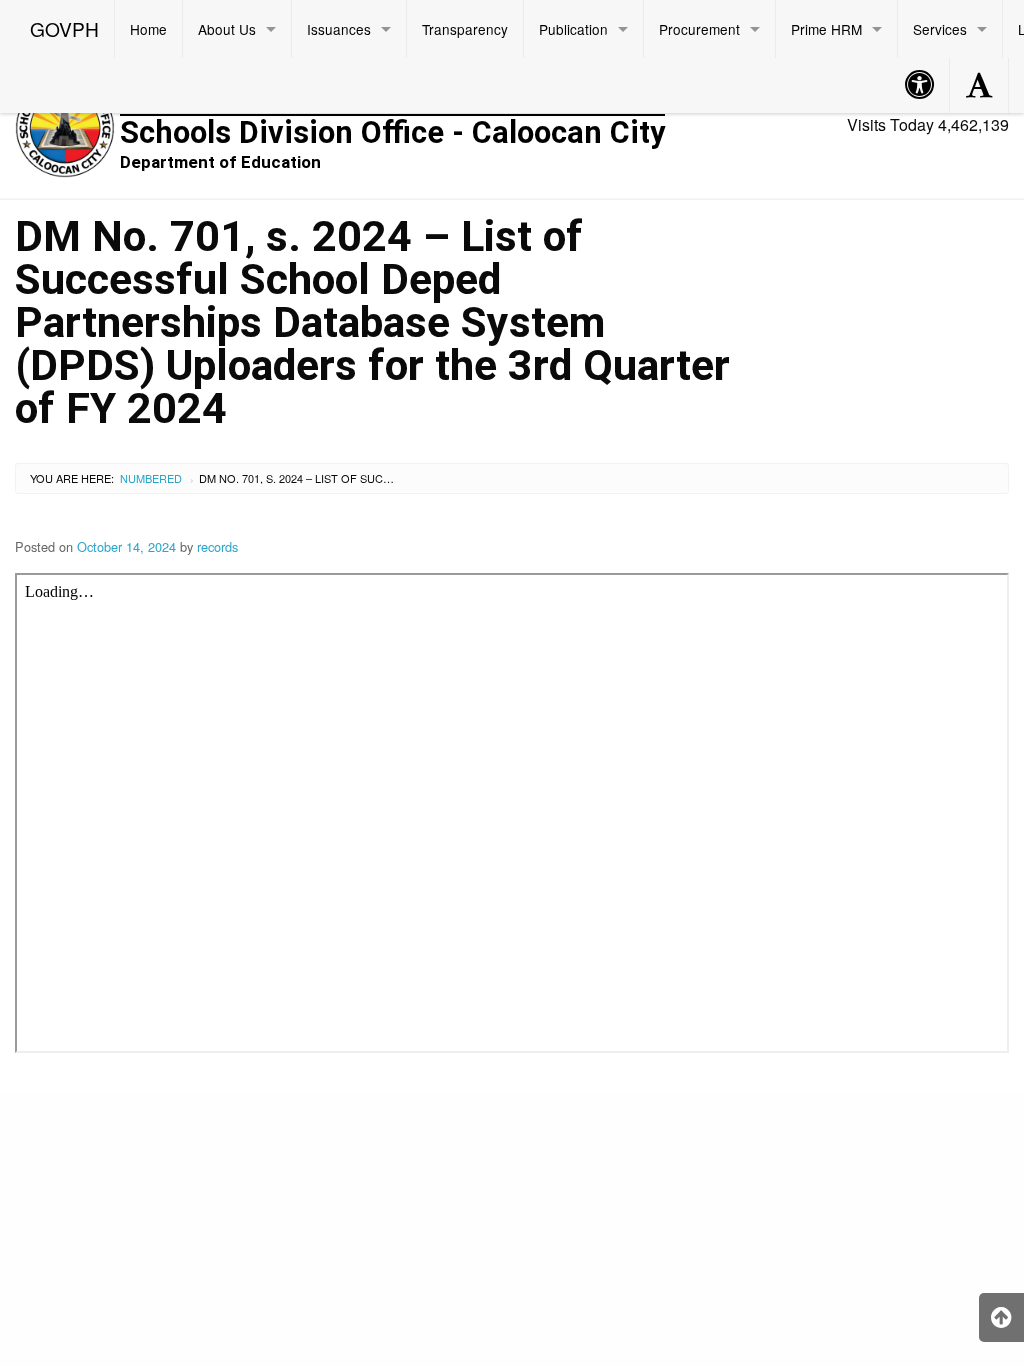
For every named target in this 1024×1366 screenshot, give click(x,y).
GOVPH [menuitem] (64, 28)
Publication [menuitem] (573, 29)
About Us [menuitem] (227, 29)
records (217, 546)
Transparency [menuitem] (465, 29)
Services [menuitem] (940, 29)
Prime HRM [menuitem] (826, 29)
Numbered (151, 478)
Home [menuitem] (148, 29)
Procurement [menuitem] (699, 29)
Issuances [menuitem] (339, 29)
